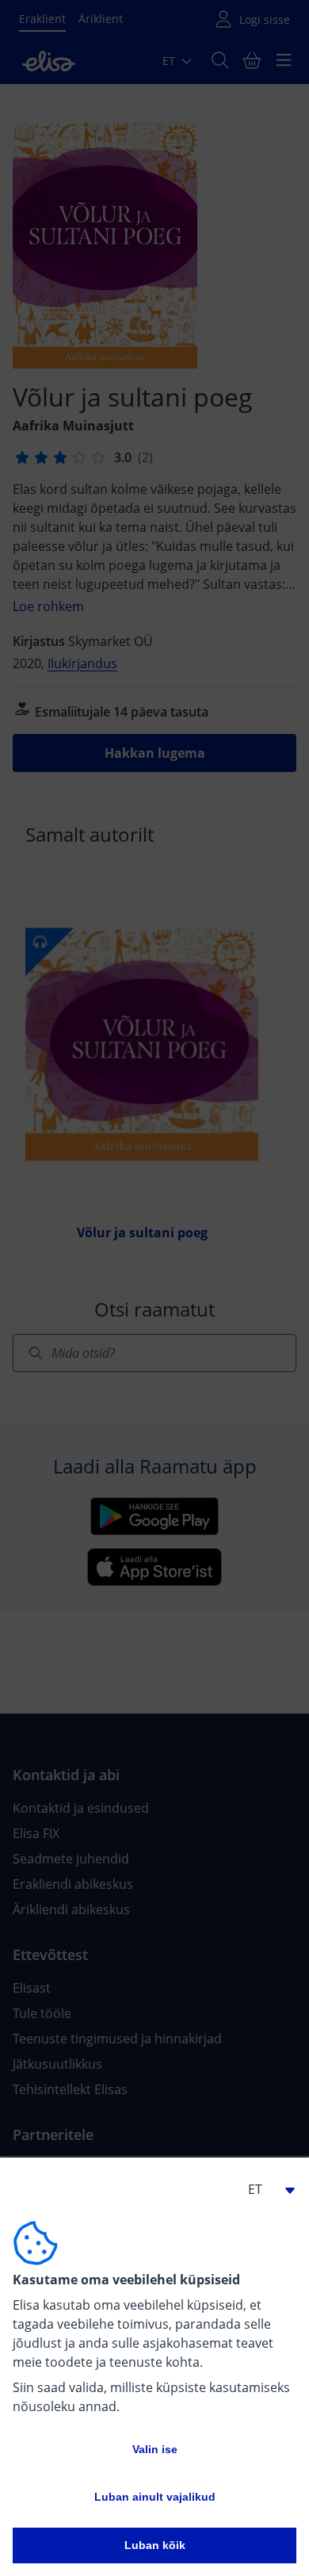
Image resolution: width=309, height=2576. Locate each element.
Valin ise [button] (155, 2449)
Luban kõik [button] (155, 2545)
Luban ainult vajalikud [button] (155, 2497)
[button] (265, 2189)
